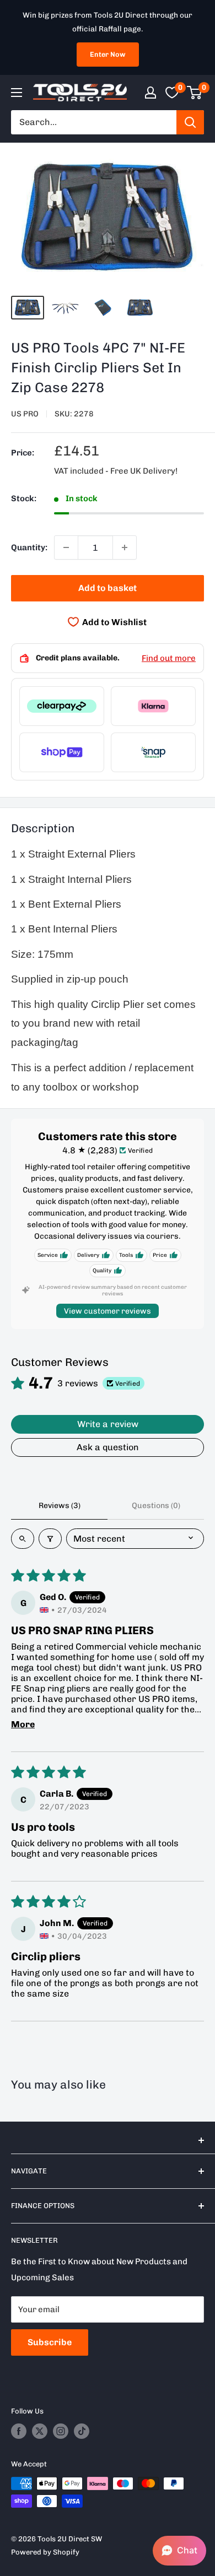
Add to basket (108, 588)
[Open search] (23, 1539)
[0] (195, 93)
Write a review (108, 1424)
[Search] (190, 122)
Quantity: (29, 547)
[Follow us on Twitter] (40, 2431)
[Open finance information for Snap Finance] (153, 752)
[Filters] (50, 1539)
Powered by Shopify (45, 2552)
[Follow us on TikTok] (82, 2431)
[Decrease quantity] (66, 547)
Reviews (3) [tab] (60, 1506)
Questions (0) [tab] (156, 1506)
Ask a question (108, 1447)
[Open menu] (17, 93)
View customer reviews (108, 1311)
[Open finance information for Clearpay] (62, 706)
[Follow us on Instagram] (61, 2431)
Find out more (169, 658)
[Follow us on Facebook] (19, 2431)
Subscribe (50, 2342)
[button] (179, 2551)
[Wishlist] (172, 93)
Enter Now (108, 54)
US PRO (25, 414)
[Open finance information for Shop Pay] (62, 752)
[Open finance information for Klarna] (153, 706)
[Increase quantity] (125, 547)
